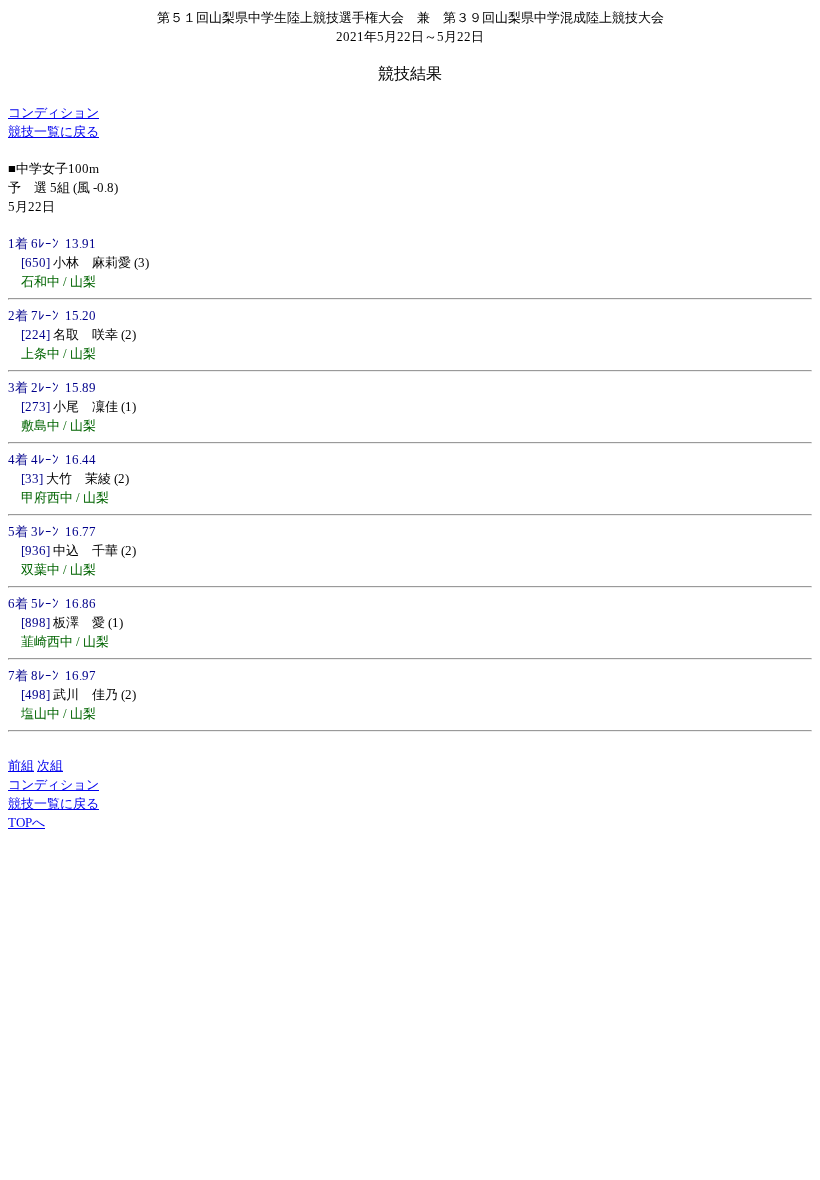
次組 (50, 765)
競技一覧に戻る (53, 131)
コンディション (53, 112)
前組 (21, 765)
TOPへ (26, 822)
